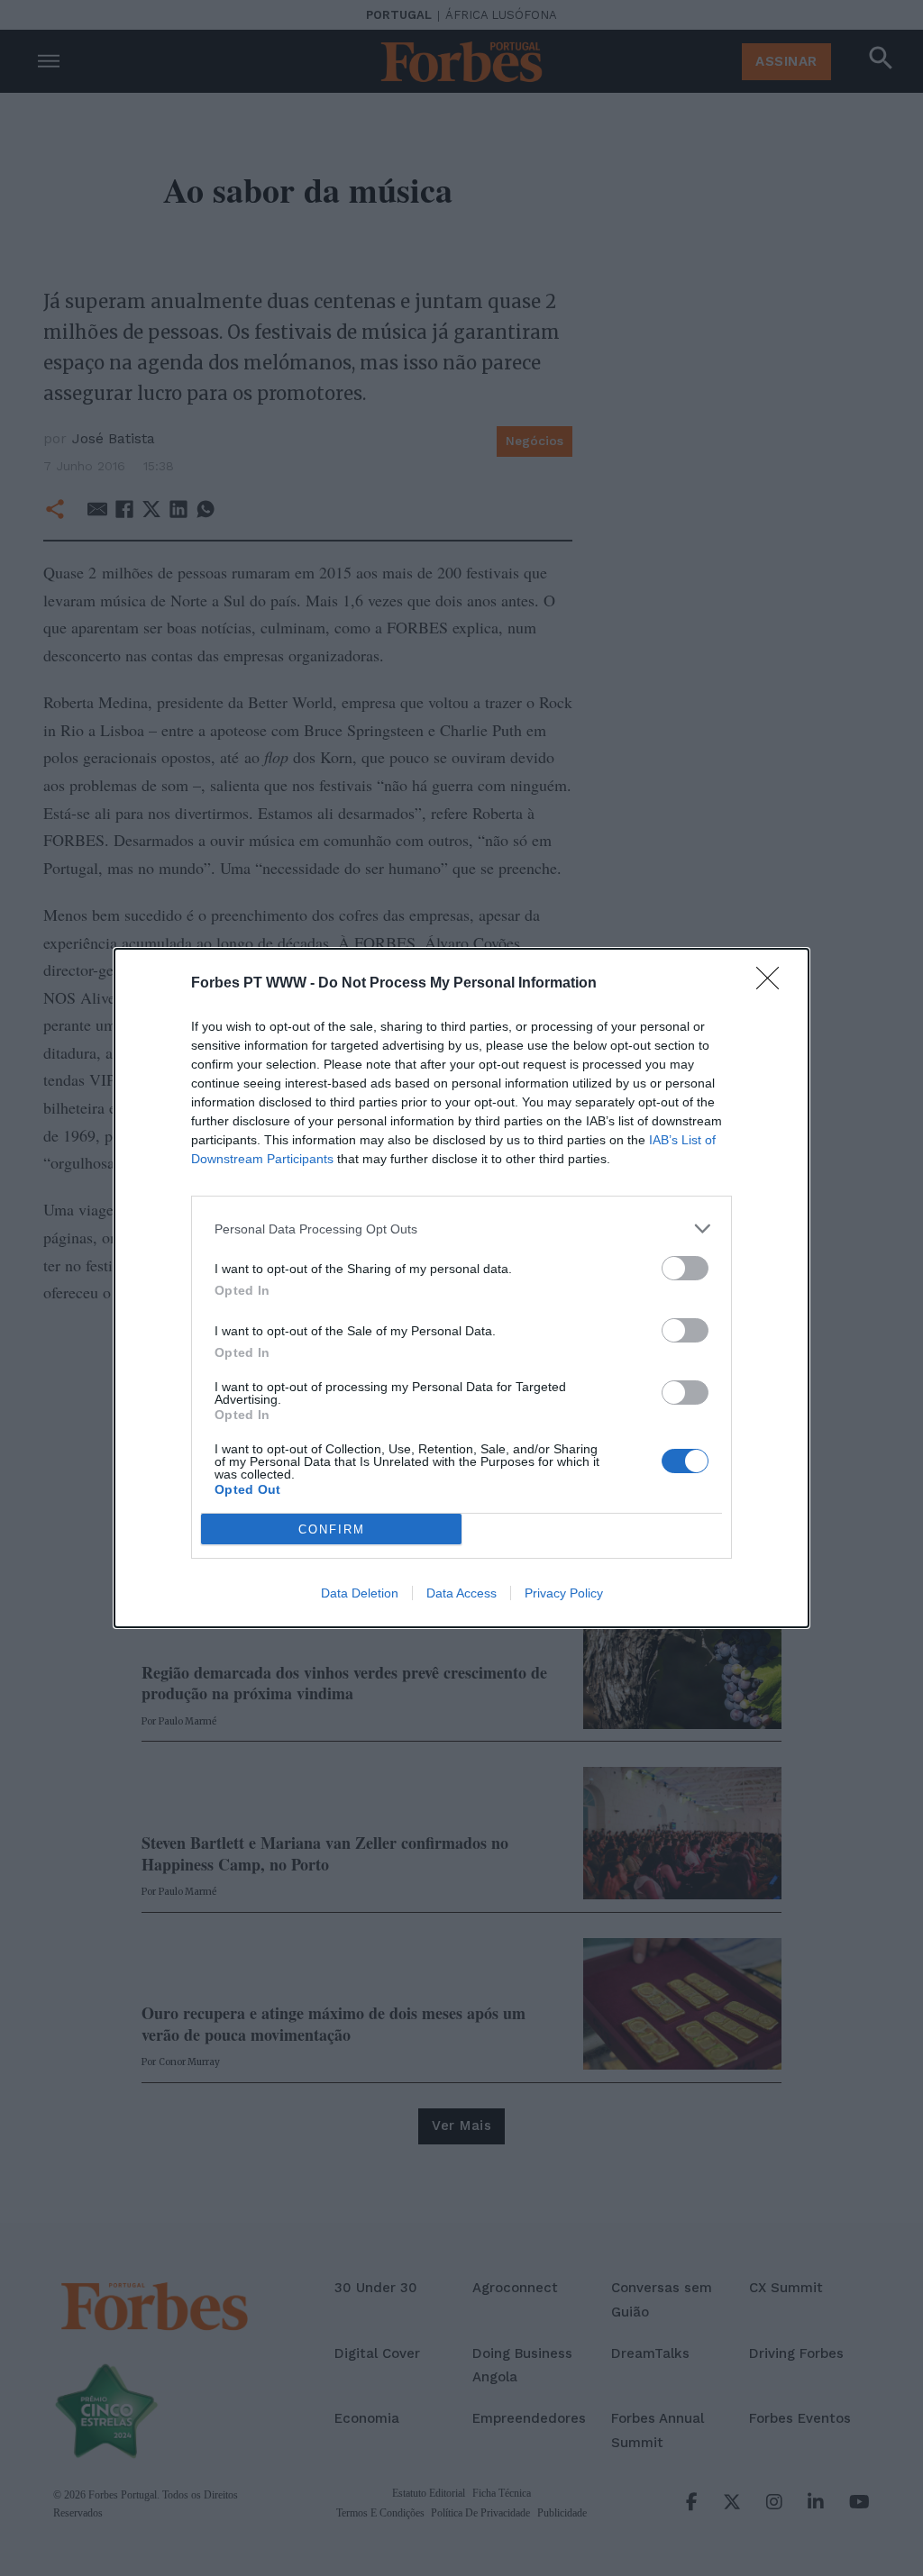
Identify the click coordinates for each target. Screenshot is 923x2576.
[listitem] (461, 1229)
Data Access (461, 1593)
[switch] (685, 1268)
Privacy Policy (564, 1593)
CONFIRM (332, 1529)
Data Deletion (360, 1593)
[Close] (773, 984)
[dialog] (461, 1288)
